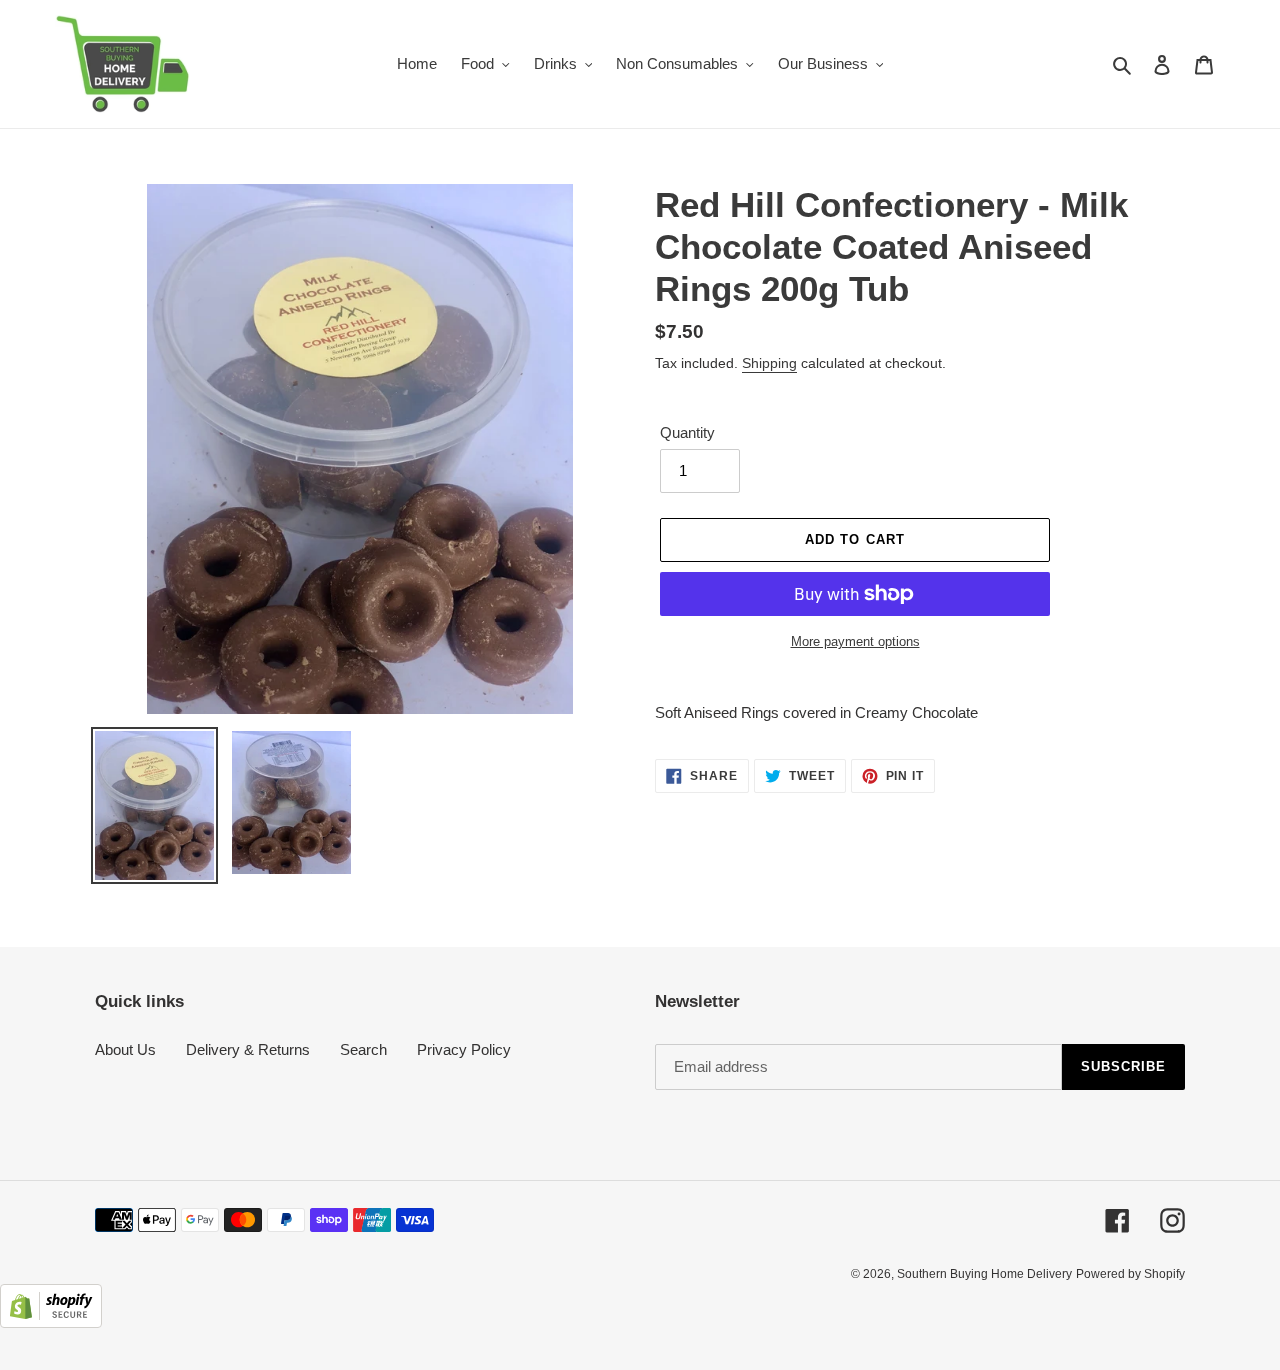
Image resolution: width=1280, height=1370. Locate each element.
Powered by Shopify (1130, 1274)
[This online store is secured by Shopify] (51, 1322)
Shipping (769, 363)
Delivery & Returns (248, 1049)
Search (363, 1049)
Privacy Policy (464, 1049)
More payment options (855, 641)
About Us (125, 1049)
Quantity (687, 432)
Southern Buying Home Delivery (984, 1274)
